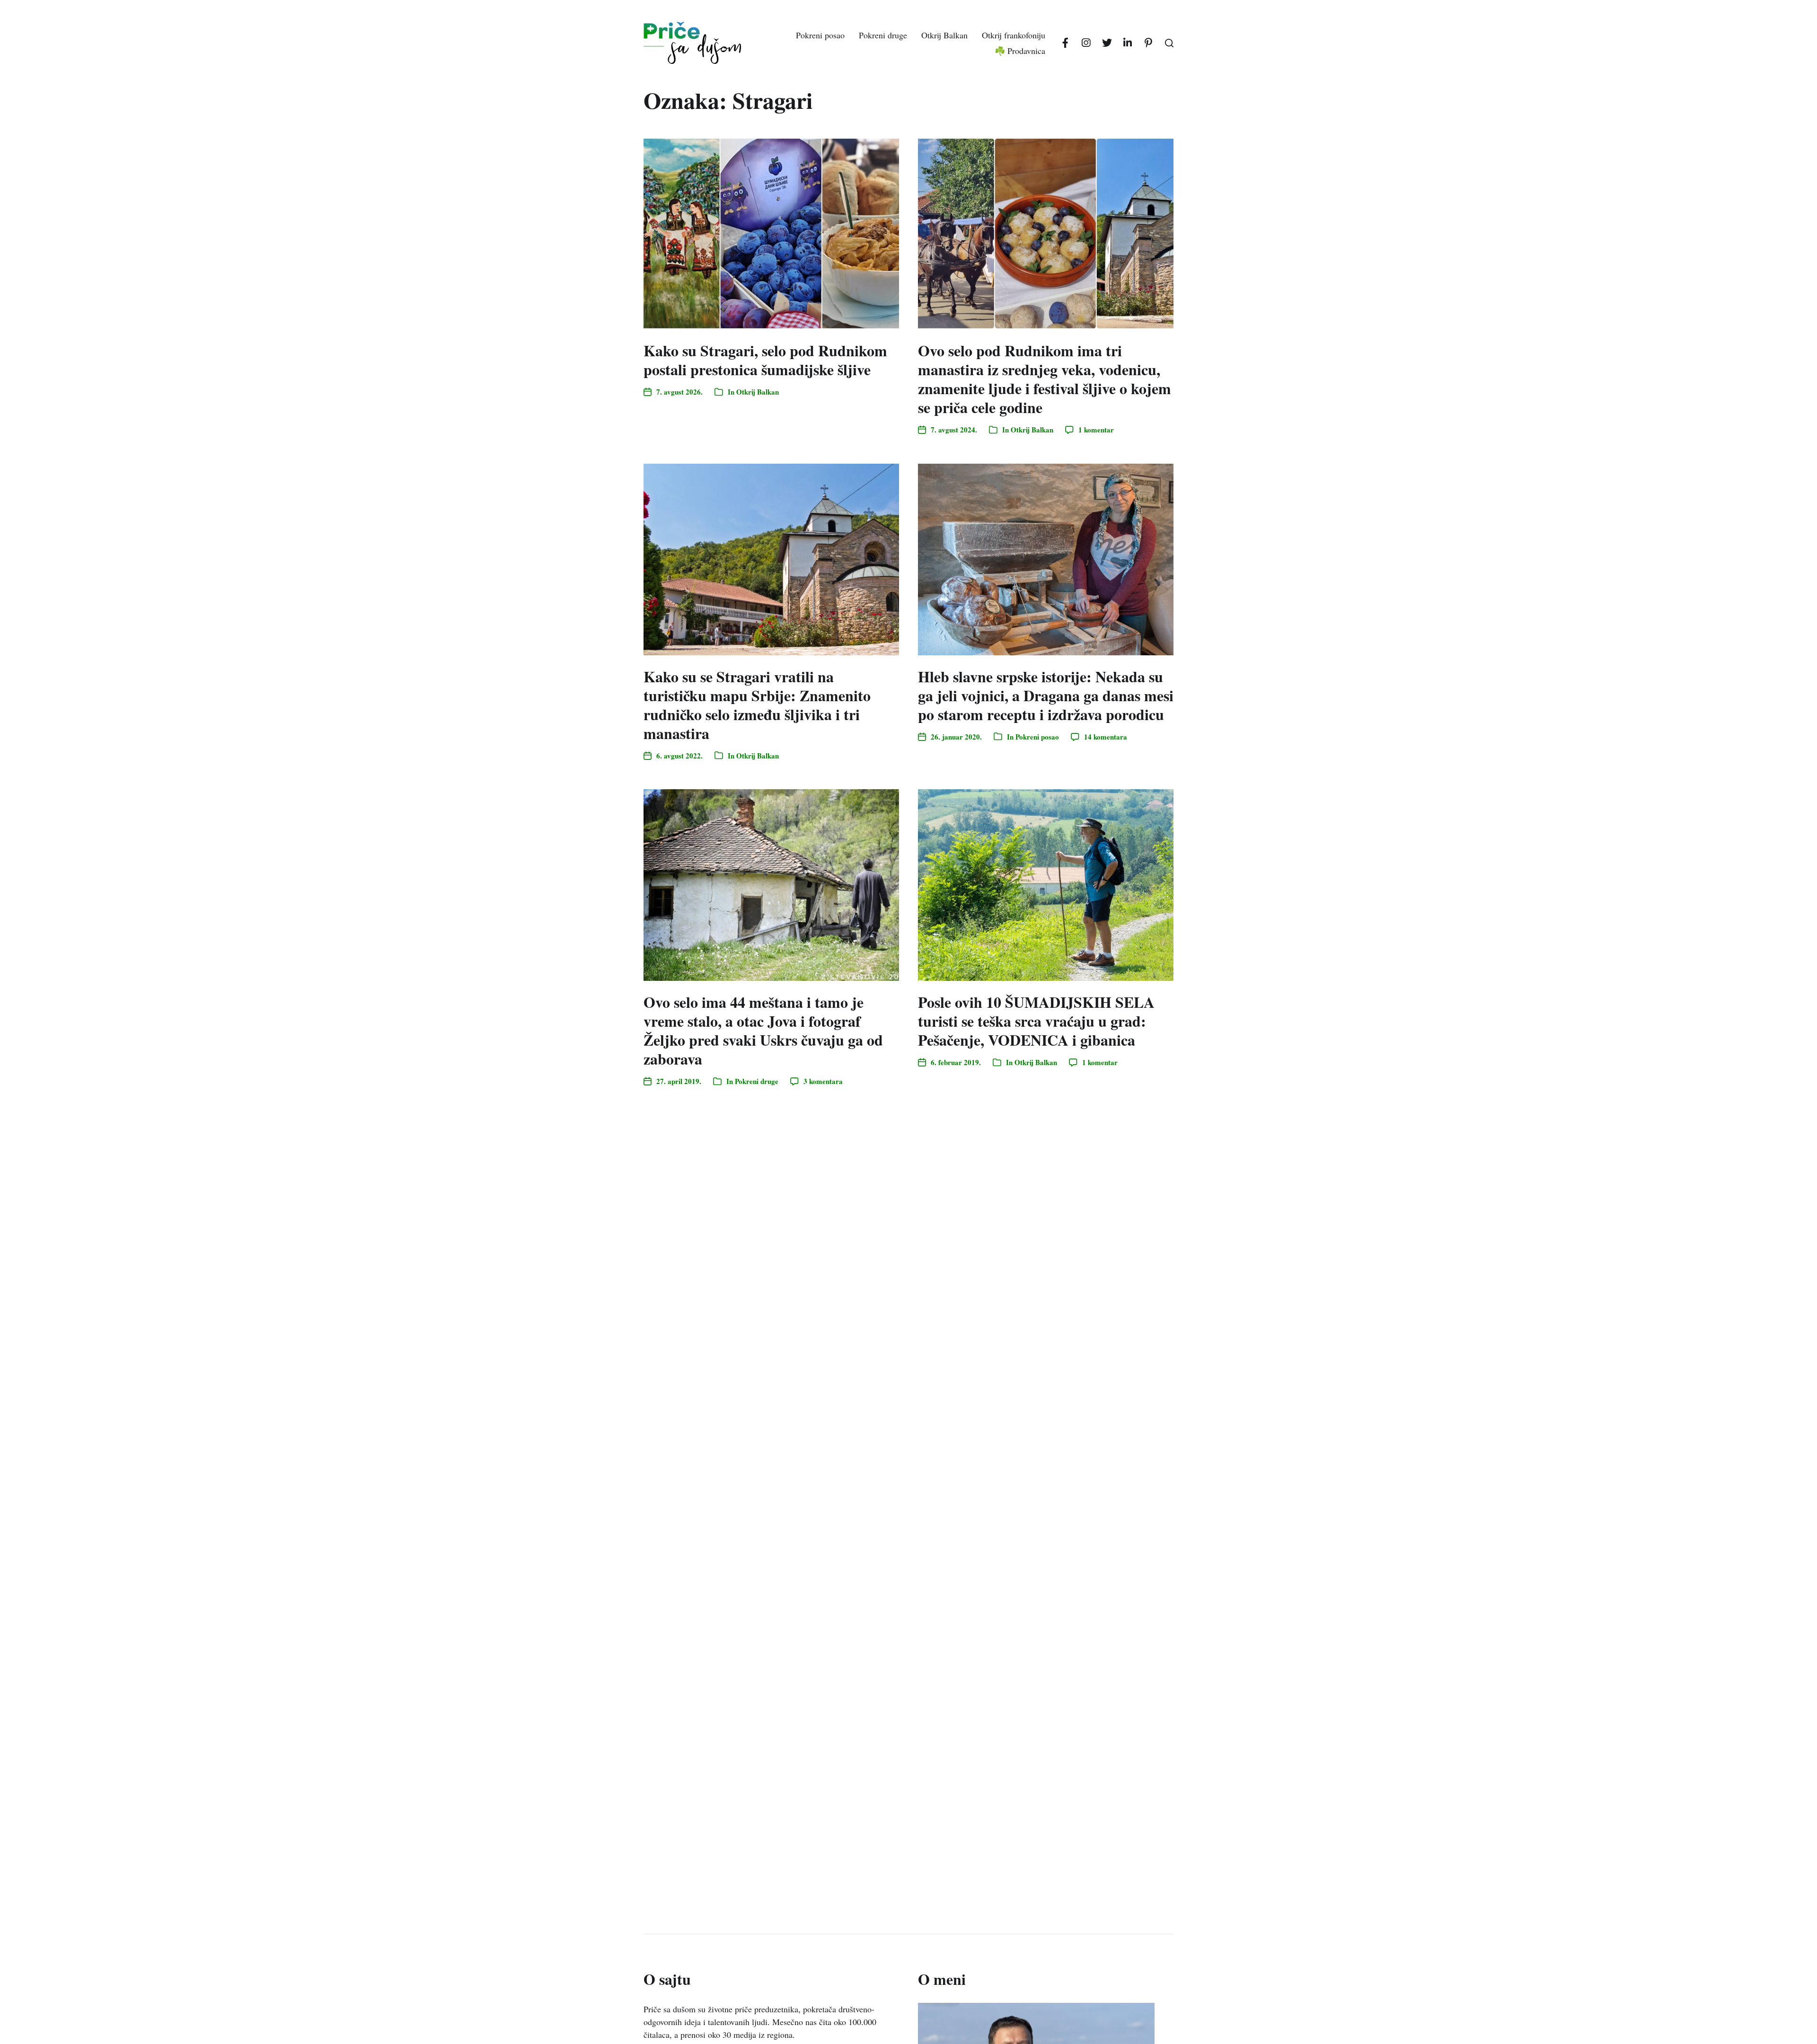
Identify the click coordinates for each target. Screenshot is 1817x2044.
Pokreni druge (883, 35)
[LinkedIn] (1128, 43)
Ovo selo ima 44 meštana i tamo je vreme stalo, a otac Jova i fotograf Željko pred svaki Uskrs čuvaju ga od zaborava (763, 1030)
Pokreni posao (820, 35)
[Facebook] (1065, 43)
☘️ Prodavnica (1020, 51)
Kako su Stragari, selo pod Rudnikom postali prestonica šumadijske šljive (765, 360)
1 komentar (1096, 430)
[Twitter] (1107, 43)
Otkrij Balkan (944, 35)
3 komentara (823, 1081)
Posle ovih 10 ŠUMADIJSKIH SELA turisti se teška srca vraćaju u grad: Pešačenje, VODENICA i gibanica (1036, 1021)
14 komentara (1106, 737)
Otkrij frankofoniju (1014, 35)
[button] (1169, 43)
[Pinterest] (1148, 43)
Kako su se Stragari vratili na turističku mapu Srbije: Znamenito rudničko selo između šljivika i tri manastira (757, 705)
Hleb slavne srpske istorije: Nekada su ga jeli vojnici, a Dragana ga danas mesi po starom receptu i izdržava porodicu (1046, 695)
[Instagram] (1086, 43)
